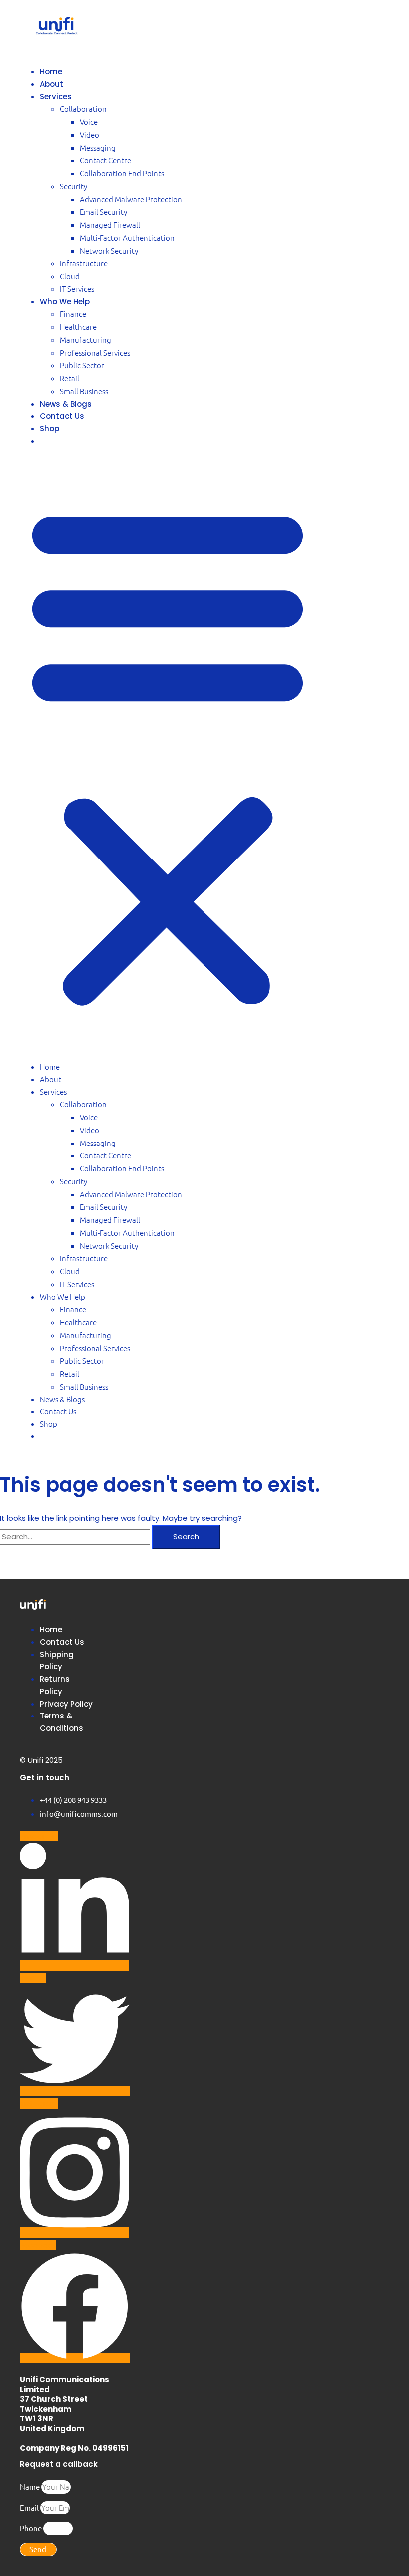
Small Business (84, 391)
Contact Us (62, 416)
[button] (168, 755)
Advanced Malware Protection (131, 199)
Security (74, 186)
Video (90, 135)
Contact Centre (105, 160)
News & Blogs (66, 404)
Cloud (70, 276)
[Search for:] (76, 1537)
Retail (70, 378)
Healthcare (78, 327)
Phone (32, 2528)
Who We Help (65, 302)
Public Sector (82, 365)
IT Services (77, 289)
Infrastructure (84, 263)
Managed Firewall (110, 224)
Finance (73, 314)
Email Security (103, 211)
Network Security (109, 250)
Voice (89, 122)
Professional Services (95, 353)
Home (51, 72)
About (52, 84)
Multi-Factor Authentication (127, 237)
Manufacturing (86, 340)
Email (30, 2507)
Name (31, 2486)
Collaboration (83, 109)
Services (56, 97)
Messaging (98, 147)
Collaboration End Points (122, 173)
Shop (50, 429)
